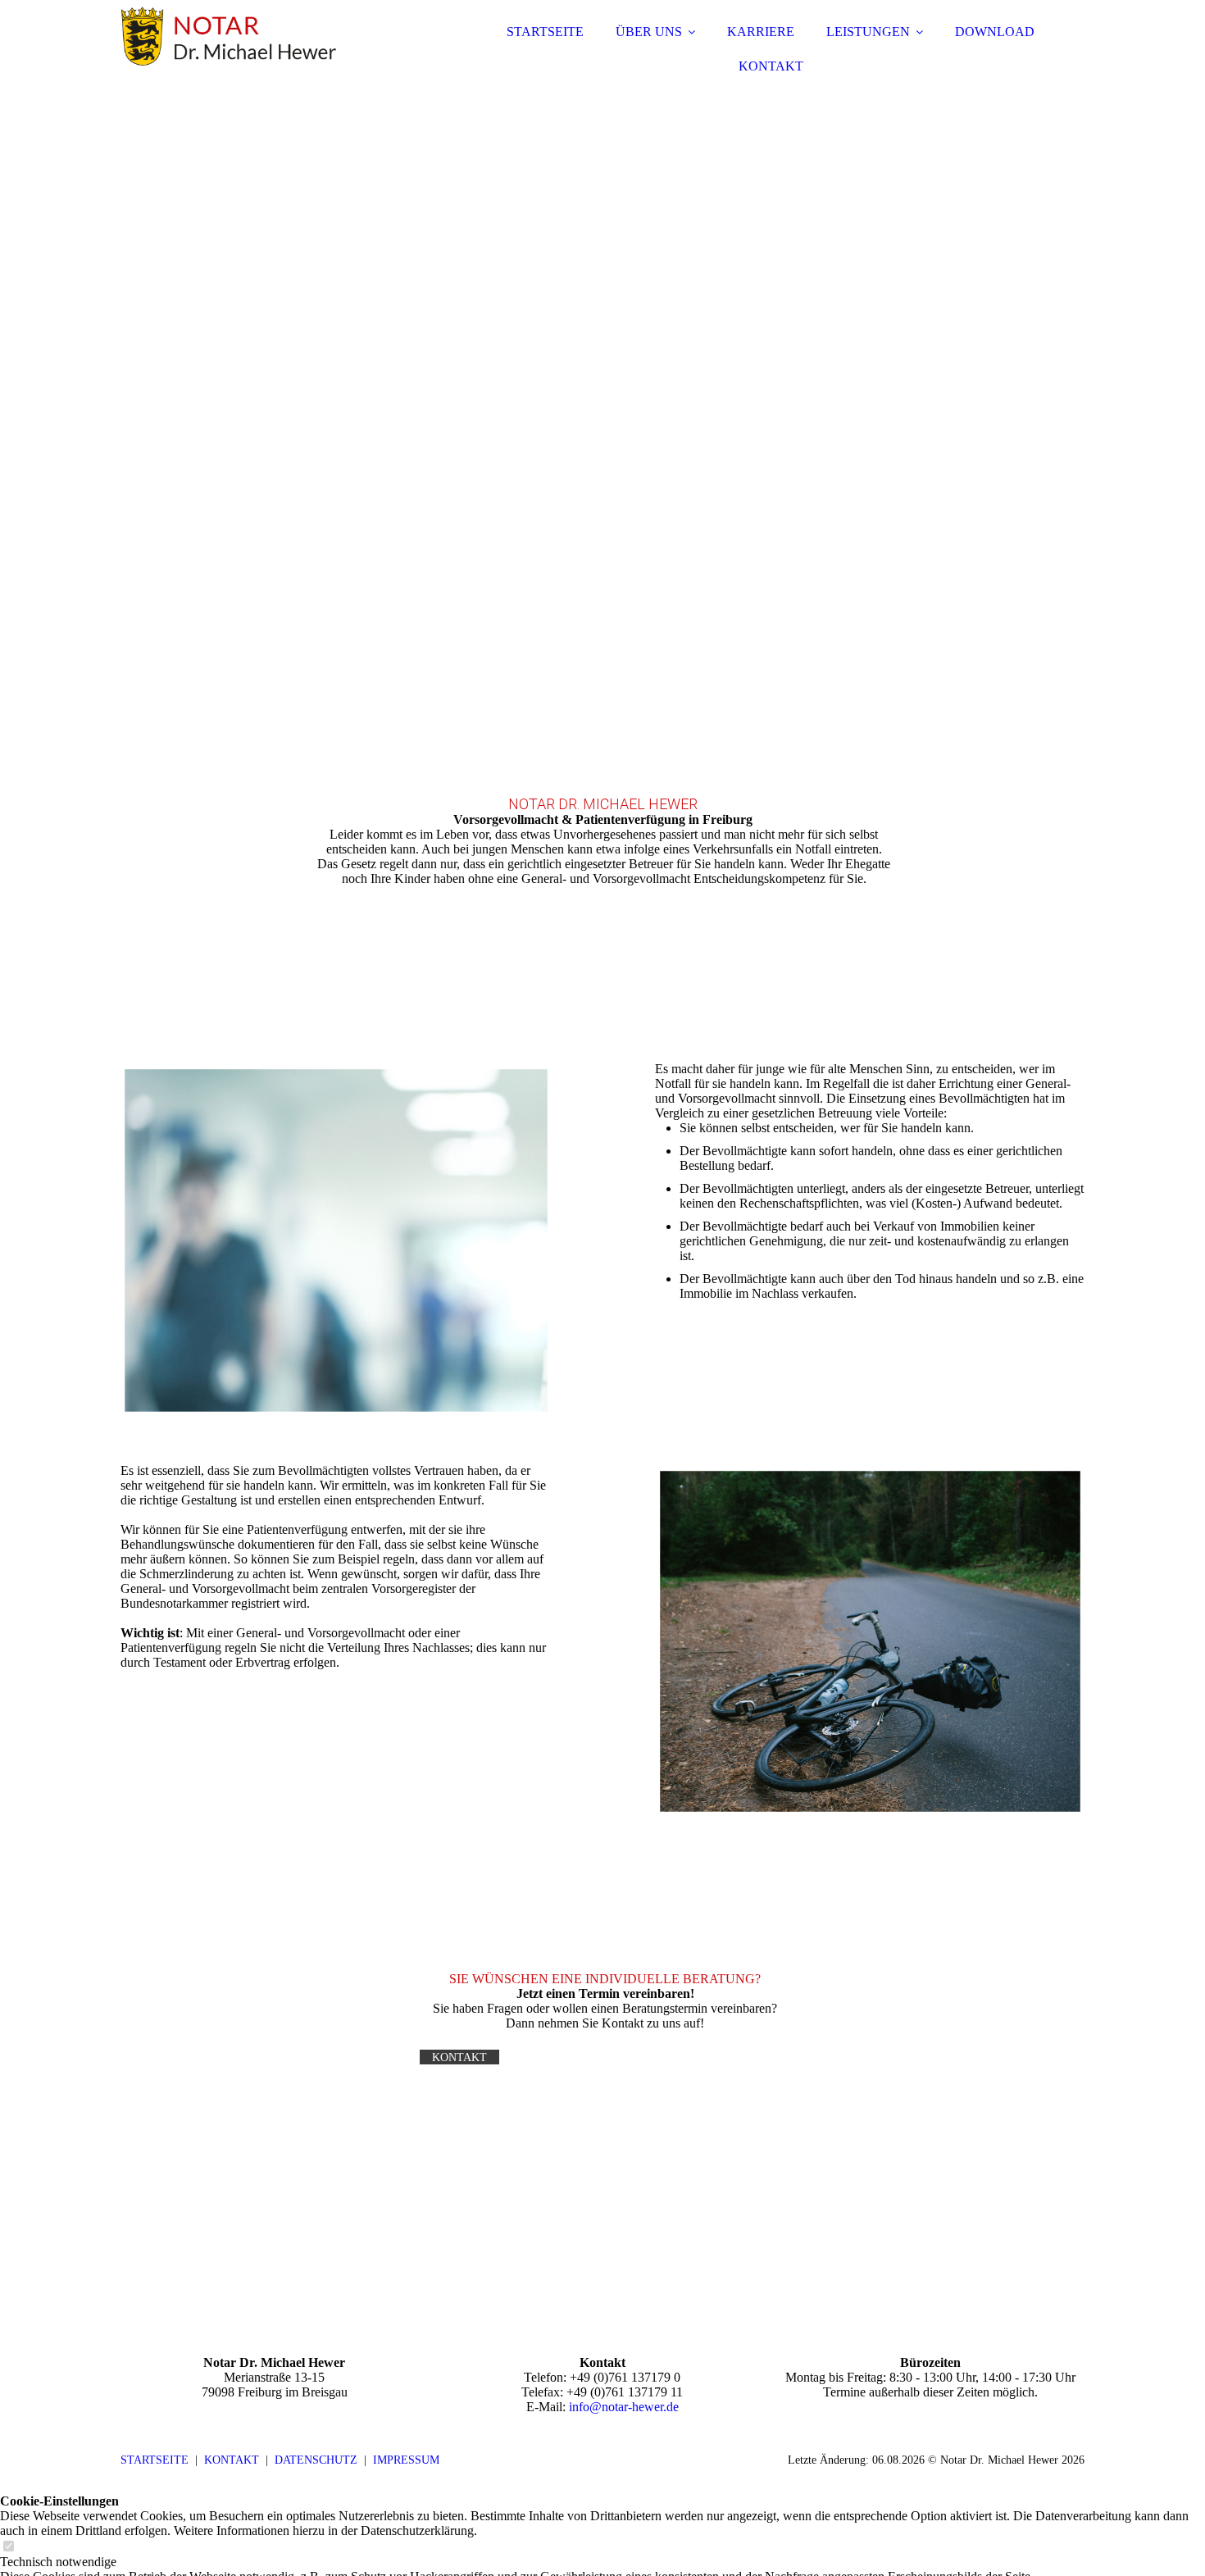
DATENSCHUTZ (316, 2460)
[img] (264, 57)
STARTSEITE (545, 32)
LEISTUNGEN (868, 32)
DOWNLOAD (995, 32)
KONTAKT (771, 66)
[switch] (8, 2547)
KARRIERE (761, 32)
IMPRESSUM (406, 2460)
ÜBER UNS (649, 32)
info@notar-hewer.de (624, 2407)
